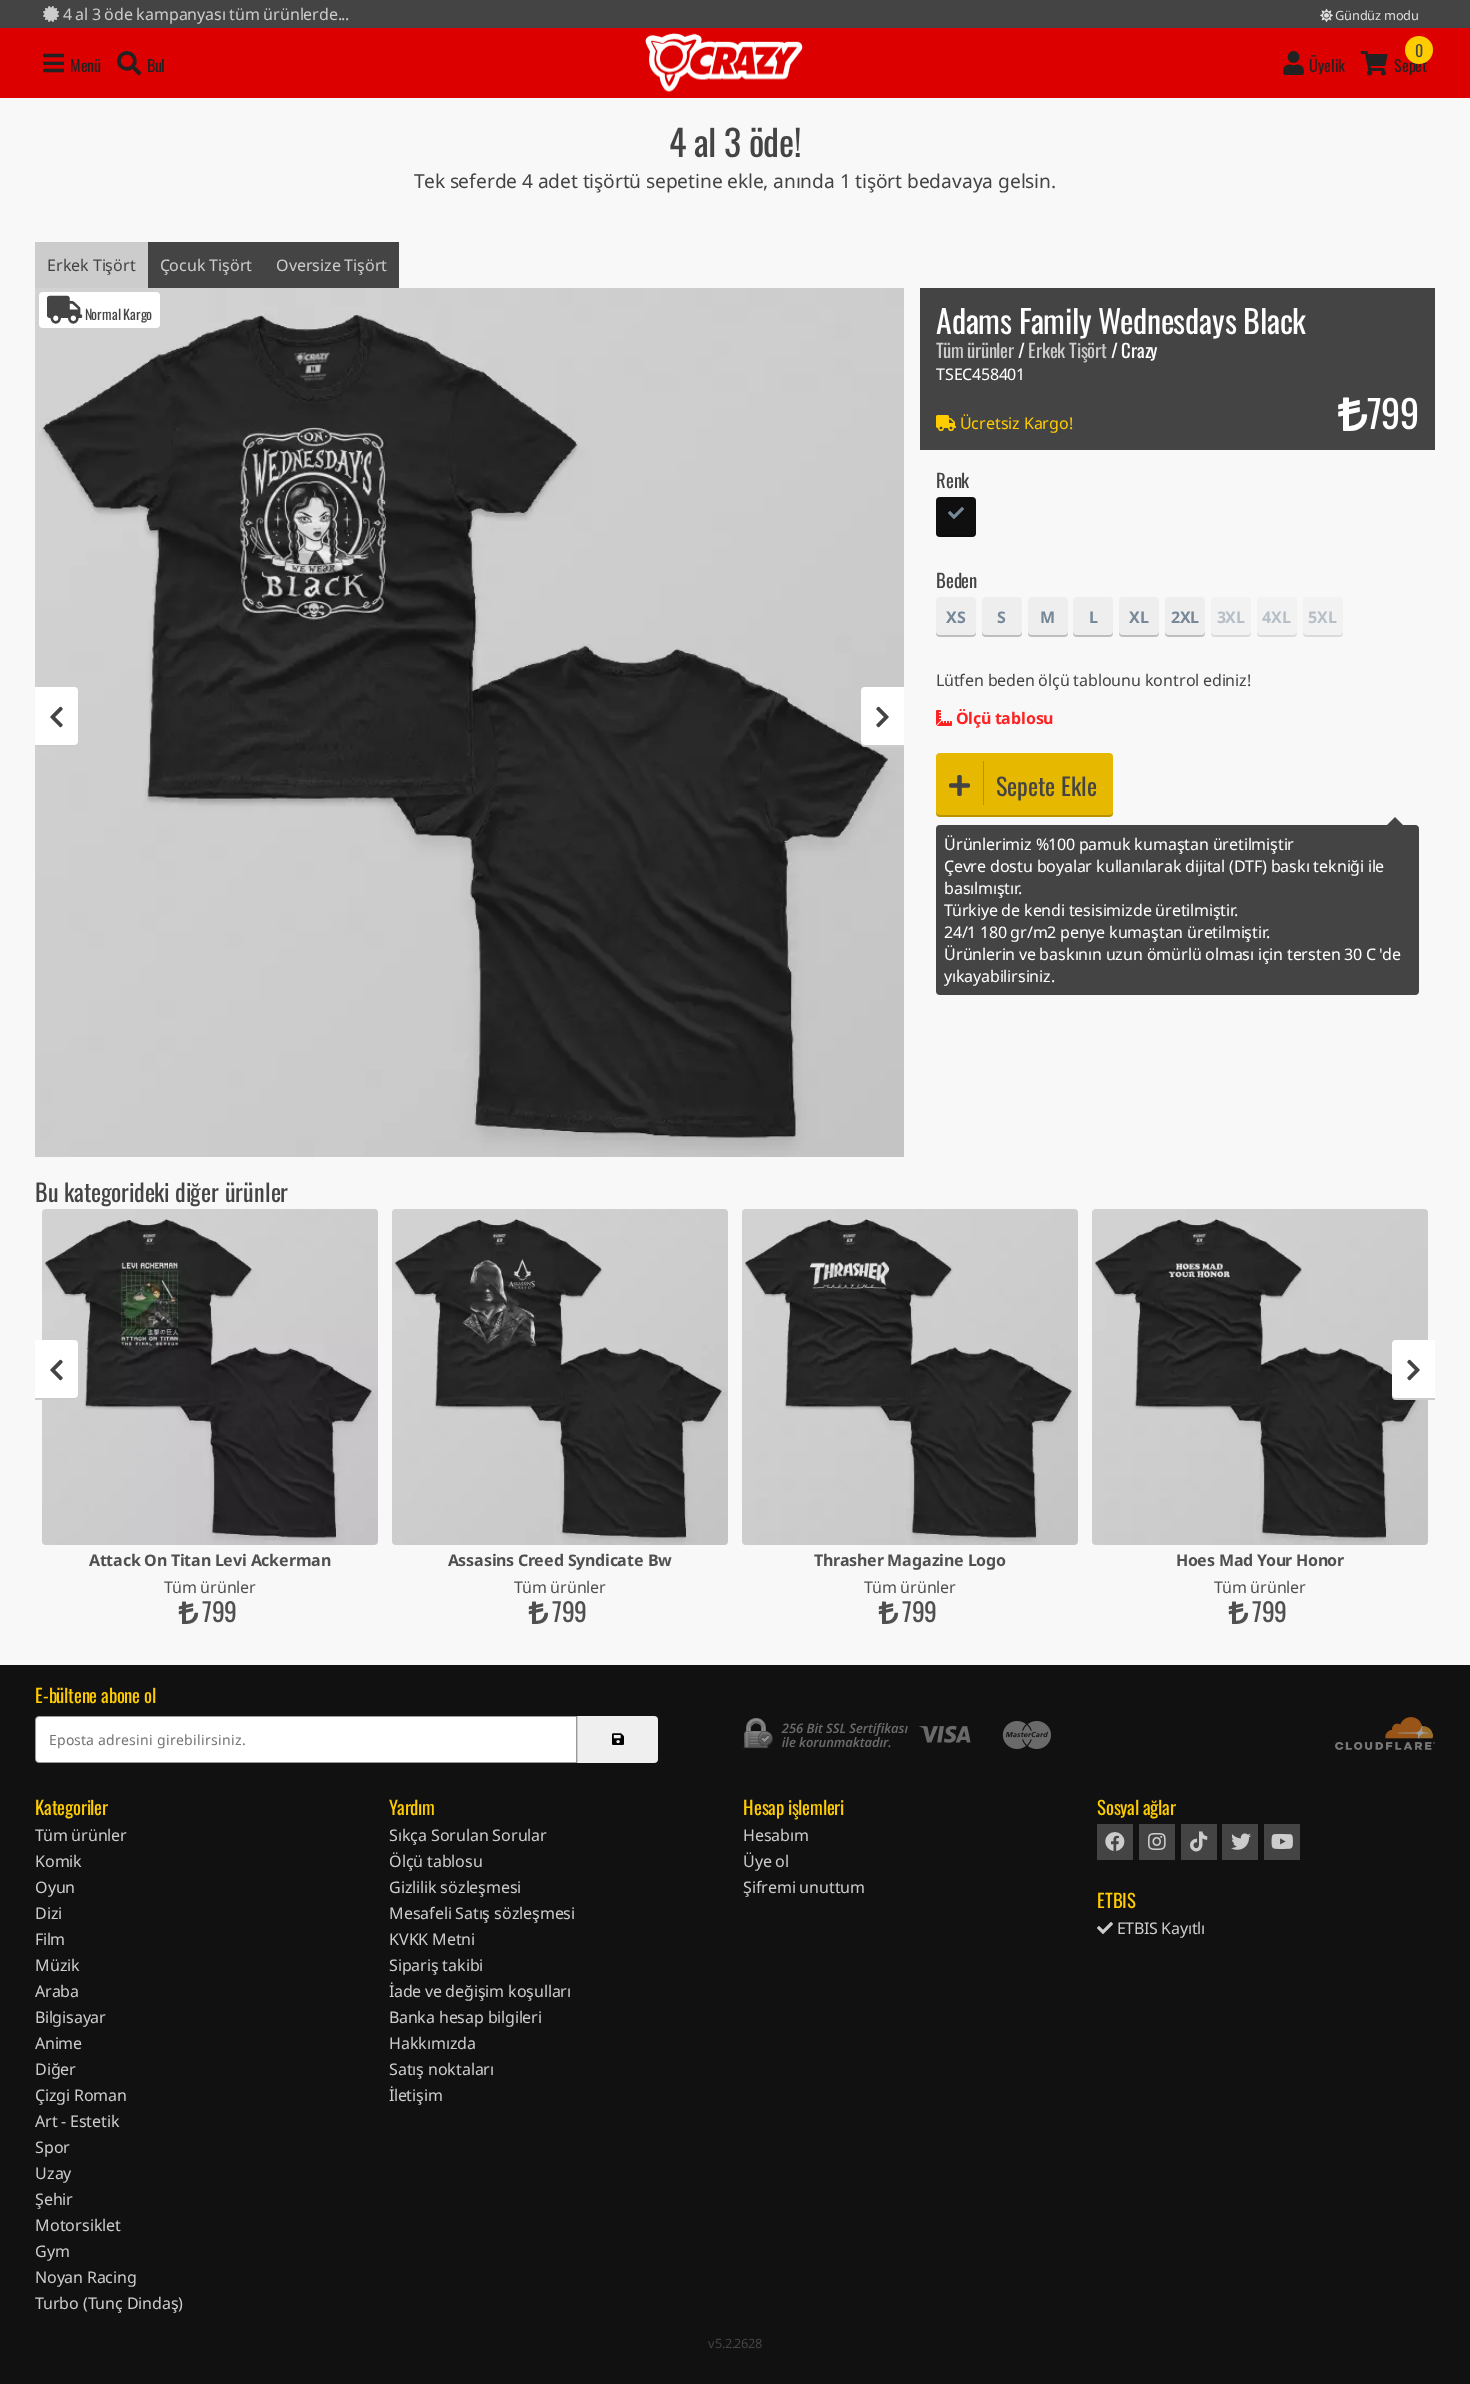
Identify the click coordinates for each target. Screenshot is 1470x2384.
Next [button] (882, 717)
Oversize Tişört (331, 265)
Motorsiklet (78, 2225)
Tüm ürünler (975, 349)
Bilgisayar (70, 2017)
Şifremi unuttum (804, 1887)
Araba (57, 1991)
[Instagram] (1157, 1842)
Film (50, 1939)
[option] (469, 722)
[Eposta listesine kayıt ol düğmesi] (617, 1739)
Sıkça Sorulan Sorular (468, 1835)
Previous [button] (56, 717)
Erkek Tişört (91, 265)
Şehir (54, 2199)
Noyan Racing (86, 2277)
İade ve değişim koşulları (480, 1991)
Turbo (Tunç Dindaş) (109, 2303)
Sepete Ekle (1046, 785)
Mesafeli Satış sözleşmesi (482, 1913)
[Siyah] (956, 519)
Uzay (53, 2173)
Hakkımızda (432, 2043)
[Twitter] (1240, 1842)
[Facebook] (1115, 1842)
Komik (58, 1861)
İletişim (415, 2095)
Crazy (724, 63)
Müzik (57, 1965)
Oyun (55, 1887)
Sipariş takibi (436, 1965)
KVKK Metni (432, 1939)
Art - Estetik (77, 2121)
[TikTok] (1199, 1842)
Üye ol (766, 1861)
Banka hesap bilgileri (465, 2017)
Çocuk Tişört (206, 265)
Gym (52, 2251)
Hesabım (776, 1835)
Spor (52, 2147)
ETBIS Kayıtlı (1159, 1928)
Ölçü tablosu (1002, 718)
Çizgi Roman (81, 2095)
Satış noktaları (441, 2069)
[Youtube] (1282, 1842)
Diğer (55, 2069)
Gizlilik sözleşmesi (455, 1887)
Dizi (48, 1913)
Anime (58, 2043)
